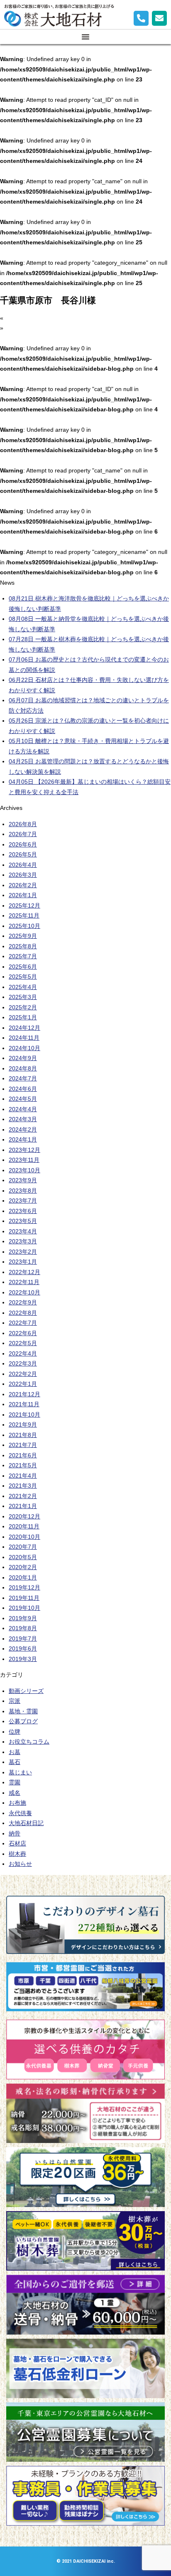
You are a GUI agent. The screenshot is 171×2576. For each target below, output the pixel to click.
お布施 (17, 1803)
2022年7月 (23, 1323)
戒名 (15, 1793)
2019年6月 (23, 1648)
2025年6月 (23, 967)
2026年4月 (23, 865)
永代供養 (20, 1813)
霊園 (15, 1782)
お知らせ (20, 1864)
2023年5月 (23, 1221)
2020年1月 (23, 1577)
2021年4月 (23, 1476)
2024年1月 (23, 1139)
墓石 (15, 1762)
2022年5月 (23, 1343)
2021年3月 (23, 1486)
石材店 (17, 1843)
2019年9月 (23, 1618)
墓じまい (20, 1772)
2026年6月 (23, 844)
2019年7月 (23, 1639)
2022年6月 (23, 1333)
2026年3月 (23, 875)
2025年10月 (24, 926)
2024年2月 (23, 1129)
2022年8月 (23, 1313)
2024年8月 (23, 1068)
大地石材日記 (26, 1823)
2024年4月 (23, 1109)
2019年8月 (23, 1628)
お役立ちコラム (29, 1742)
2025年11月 (24, 915)
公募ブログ (23, 1721)
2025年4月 (23, 987)
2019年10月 (24, 1608)
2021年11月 (24, 1404)
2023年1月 (23, 1262)
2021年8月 (23, 1435)
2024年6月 (23, 1089)
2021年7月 (23, 1445)
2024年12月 (24, 1028)
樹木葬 (17, 1854)
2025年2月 (23, 1007)
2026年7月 (23, 834)
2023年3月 (23, 1241)
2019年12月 (24, 1587)
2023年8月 (23, 1191)
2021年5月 (23, 1465)
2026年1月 (23, 895)
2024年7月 (23, 1078)
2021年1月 (23, 1506)
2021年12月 (24, 1394)
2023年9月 (23, 1180)
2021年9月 (23, 1425)
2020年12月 (24, 1516)
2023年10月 (24, 1170)
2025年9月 (23, 936)
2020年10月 (24, 1537)
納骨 (15, 1833)
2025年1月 (23, 1017)
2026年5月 (23, 854)
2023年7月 (23, 1201)
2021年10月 (24, 1415)
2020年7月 (23, 1547)
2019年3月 (23, 1659)
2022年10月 (24, 1292)
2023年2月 (23, 1252)
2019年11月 (24, 1598)
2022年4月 (23, 1353)
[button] (85, 37)
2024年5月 (23, 1099)
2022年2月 (23, 1374)
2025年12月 (24, 905)
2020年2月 (23, 1567)
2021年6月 (23, 1455)
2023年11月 (24, 1160)
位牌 (15, 1732)
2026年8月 (23, 824)
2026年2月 (23, 885)
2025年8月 (23, 946)
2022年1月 (23, 1384)
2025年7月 (23, 956)
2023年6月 (23, 1211)
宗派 (15, 1701)
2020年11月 (24, 1526)
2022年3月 (23, 1363)
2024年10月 (24, 1048)
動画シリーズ (26, 1691)
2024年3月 (23, 1119)
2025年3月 (23, 997)
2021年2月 (23, 1496)
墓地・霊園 (23, 1711)
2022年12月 (24, 1272)
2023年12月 (24, 1150)
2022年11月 (24, 1282)
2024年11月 (24, 1038)
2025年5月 (23, 977)
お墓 (15, 1752)
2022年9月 (23, 1302)
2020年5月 (23, 1557)
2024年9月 (23, 1058)
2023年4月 (23, 1231)
